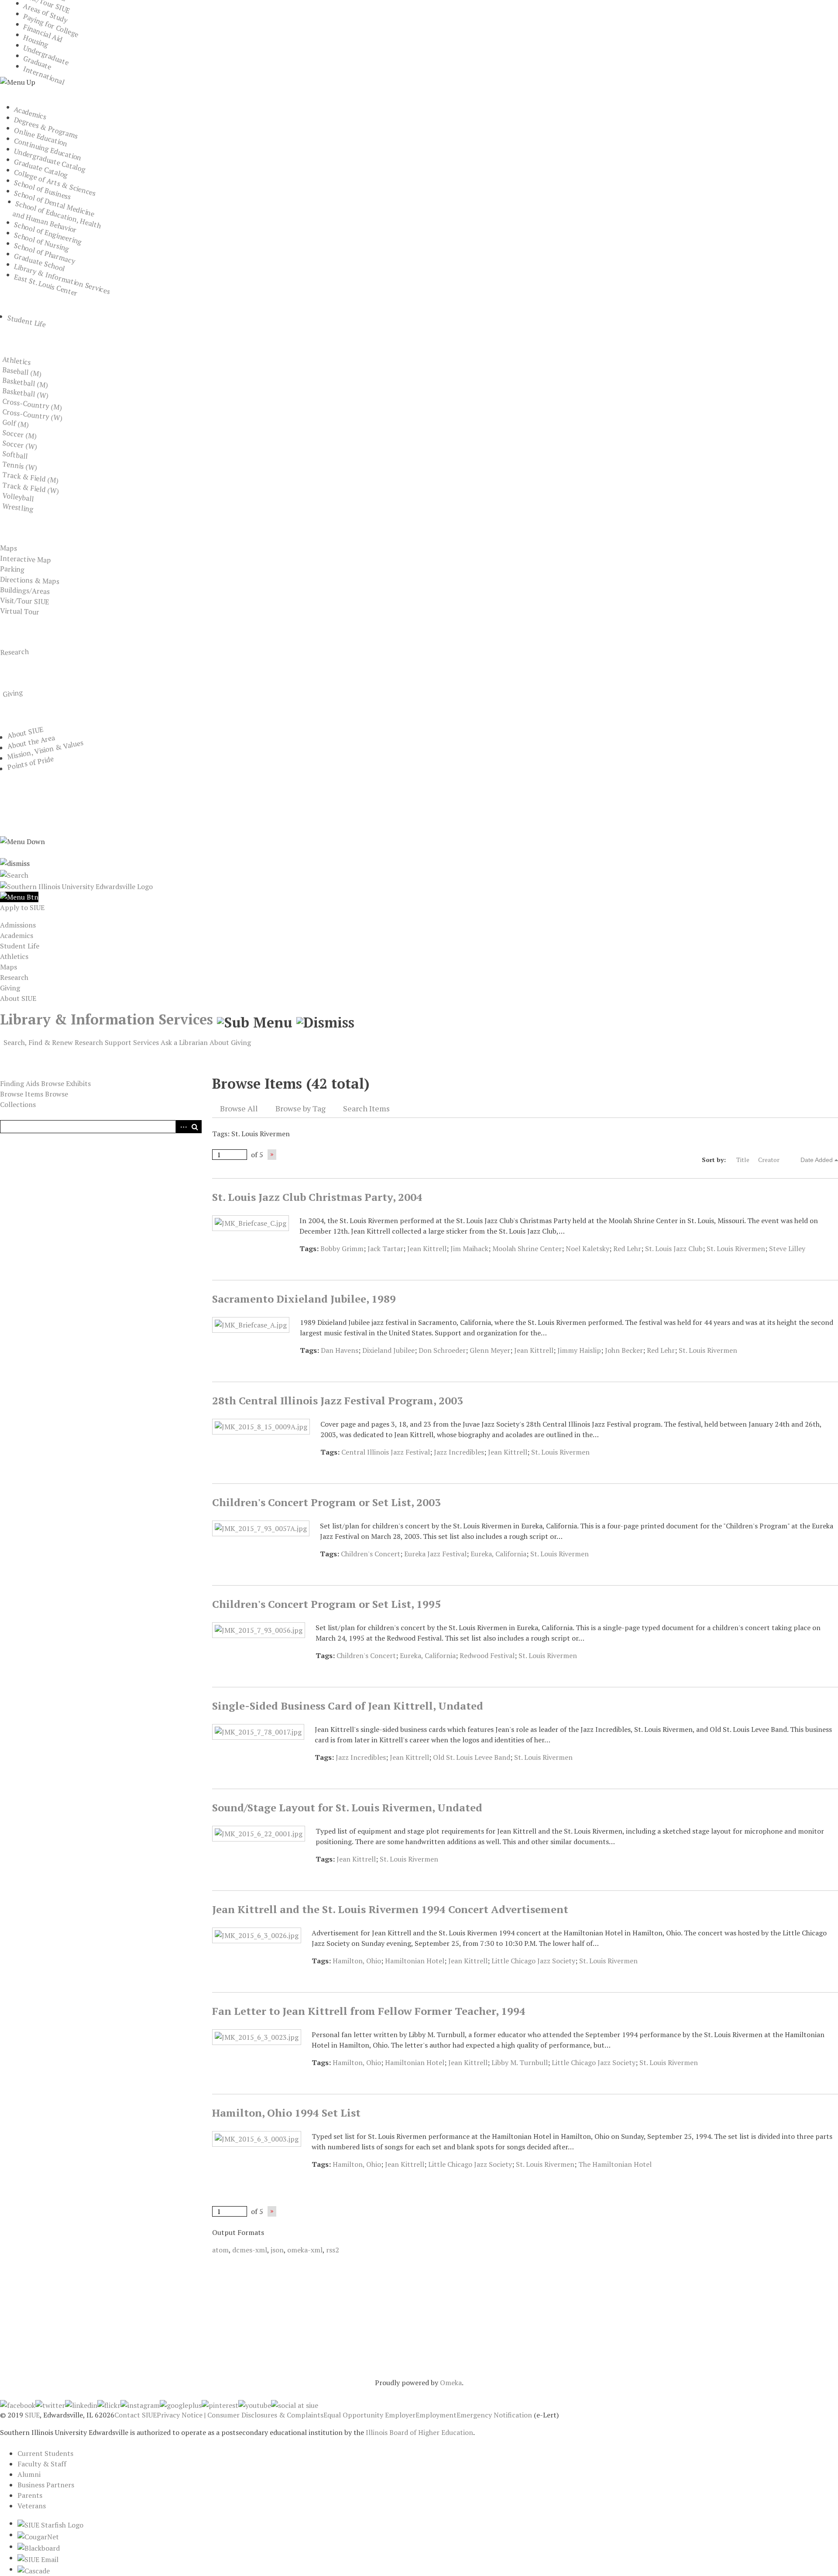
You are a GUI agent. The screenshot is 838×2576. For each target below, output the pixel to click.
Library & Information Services (62, 279)
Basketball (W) (26, 393)
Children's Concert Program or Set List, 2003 (326, 1502)
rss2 (333, 2250)
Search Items (366, 1108)
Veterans (32, 2506)
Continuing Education (48, 149)
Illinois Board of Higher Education (419, 2432)
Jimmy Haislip (579, 1350)
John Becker (624, 1350)
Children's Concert (371, 1554)
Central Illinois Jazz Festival (386, 1452)
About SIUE (25, 733)
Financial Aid (43, 33)
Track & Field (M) (31, 477)
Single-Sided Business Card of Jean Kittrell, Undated (348, 1706)
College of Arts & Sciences (55, 182)
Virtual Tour (20, 611)
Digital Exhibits (42, 1055)
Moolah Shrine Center (527, 1248)
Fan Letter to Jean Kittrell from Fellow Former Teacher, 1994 (369, 2011)
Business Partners (46, 2485)
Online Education (41, 137)
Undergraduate (46, 55)
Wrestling (18, 507)
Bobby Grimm (342, 1248)
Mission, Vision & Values (45, 750)
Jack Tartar (385, 1248)
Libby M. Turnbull (520, 2062)
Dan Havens (340, 1350)
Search (195, 1127)
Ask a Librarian (184, 1042)
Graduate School (40, 262)
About (219, 1042)
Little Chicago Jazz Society (533, 1961)
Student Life (27, 321)
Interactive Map (26, 559)
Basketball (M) (25, 383)
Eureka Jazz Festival (435, 1554)
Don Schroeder (442, 1350)
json (277, 2250)
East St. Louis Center (46, 285)
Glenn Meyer (490, 1350)
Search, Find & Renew (38, 1042)
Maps (9, 548)
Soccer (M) (20, 434)
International (44, 76)
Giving (13, 693)
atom (220, 2250)
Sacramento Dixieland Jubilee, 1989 (304, 1299)
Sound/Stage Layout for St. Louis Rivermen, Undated (347, 1807)
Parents (30, 2495)
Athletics (17, 360)
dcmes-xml (250, 2250)
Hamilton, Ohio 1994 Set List (286, 2113)
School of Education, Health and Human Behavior (57, 217)
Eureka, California (498, 1554)
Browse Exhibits (66, 1083)
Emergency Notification (494, 2415)
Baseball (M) (22, 372)
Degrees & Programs (46, 128)
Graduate (38, 63)
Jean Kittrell (427, 1248)
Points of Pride (31, 763)
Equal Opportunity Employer (369, 2415)
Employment (436, 2415)
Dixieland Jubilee (388, 1350)
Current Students (45, 2453)
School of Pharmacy (45, 253)
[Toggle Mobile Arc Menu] (19, 897)
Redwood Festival (487, 1655)
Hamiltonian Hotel (415, 1961)
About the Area (31, 742)
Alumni (29, 2474)
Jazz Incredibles (459, 1452)
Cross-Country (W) (33, 415)
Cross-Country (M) (32, 404)
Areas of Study (46, 13)
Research (14, 652)
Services (146, 1042)
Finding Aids (20, 1083)
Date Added (817, 1160)
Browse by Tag (301, 1108)
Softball (15, 455)
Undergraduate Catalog (50, 160)
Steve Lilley (787, 1248)
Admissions (18, 925)
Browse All (239, 1108)
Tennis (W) (20, 466)
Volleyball (18, 497)
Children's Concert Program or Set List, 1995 (326, 1604)
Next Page (272, 1155)
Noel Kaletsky (587, 1248)
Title (743, 1160)
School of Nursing (42, 242)
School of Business (43, 190)
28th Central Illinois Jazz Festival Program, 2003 (338, 1400)
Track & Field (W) (31, 488)
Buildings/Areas (25, 590)
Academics (30, 113)
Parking (12, 569)
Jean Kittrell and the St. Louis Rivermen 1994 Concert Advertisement (390, 1909)
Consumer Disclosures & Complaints (265, 2415)
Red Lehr (627, 1248)
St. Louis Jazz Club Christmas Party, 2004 (317, 1197)
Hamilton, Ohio (357, 1961)
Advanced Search (182, 1127)
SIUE (32, 2415)
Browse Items (22, 1094)
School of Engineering (48, 233)
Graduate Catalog (41, 168)
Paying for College (51, 26)
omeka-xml (305, 2250)
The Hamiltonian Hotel (615, 2164)
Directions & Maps (30, 580)
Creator (769, 1160)
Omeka (451, 2383)
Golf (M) (16, 423)
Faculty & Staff (42, 2464)
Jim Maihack (469, 1248)
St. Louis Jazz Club (674, 1248)
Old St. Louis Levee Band (472, 1757)
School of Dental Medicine (54, 203)
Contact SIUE (136, 2415)
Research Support (103, 1042)
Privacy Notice (180, 2415)
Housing (36, 41)
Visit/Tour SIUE (25, 601)
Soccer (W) (20, 445)
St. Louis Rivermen (736, 1248)
